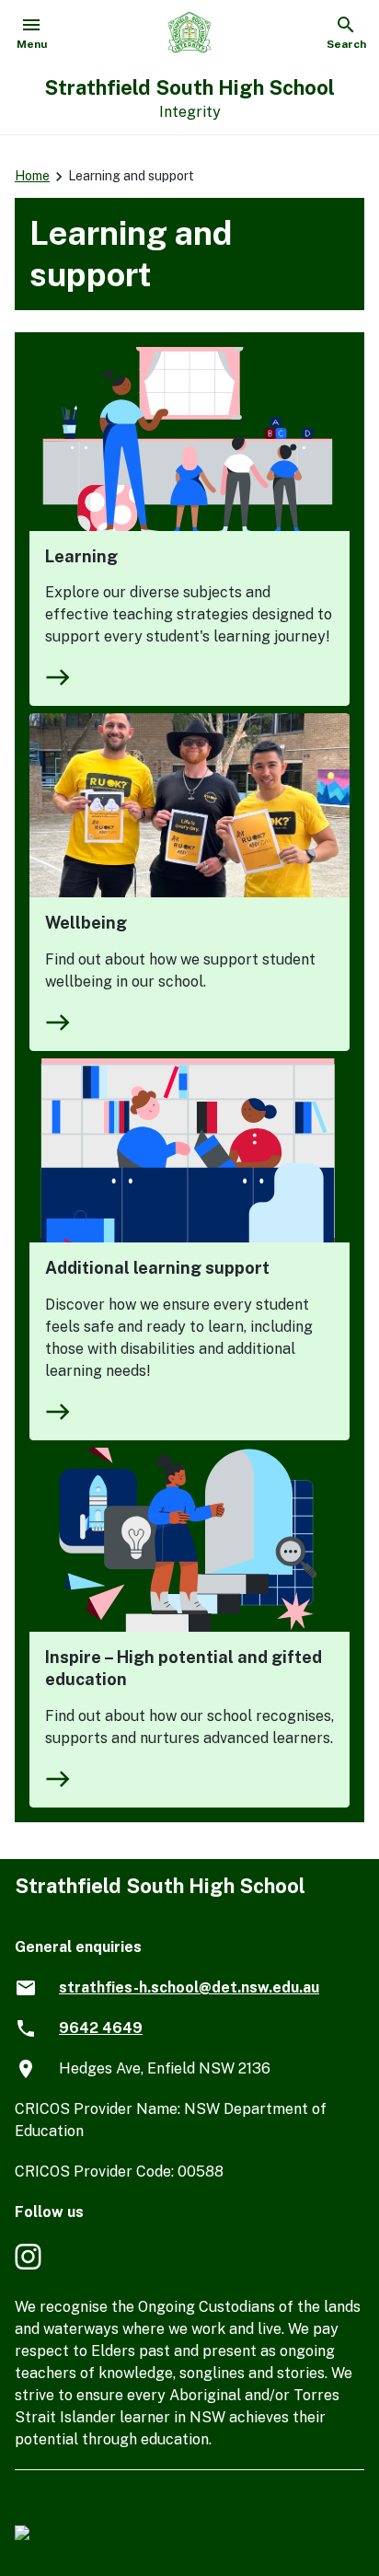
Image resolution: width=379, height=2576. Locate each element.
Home (32, 176)
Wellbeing (86, 923)
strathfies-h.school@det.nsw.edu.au (189, 1987)
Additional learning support (157, 1268)
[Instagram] (30, 2266)
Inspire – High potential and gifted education (184, 1668)
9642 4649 (101, 2028)
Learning (81, 556)
